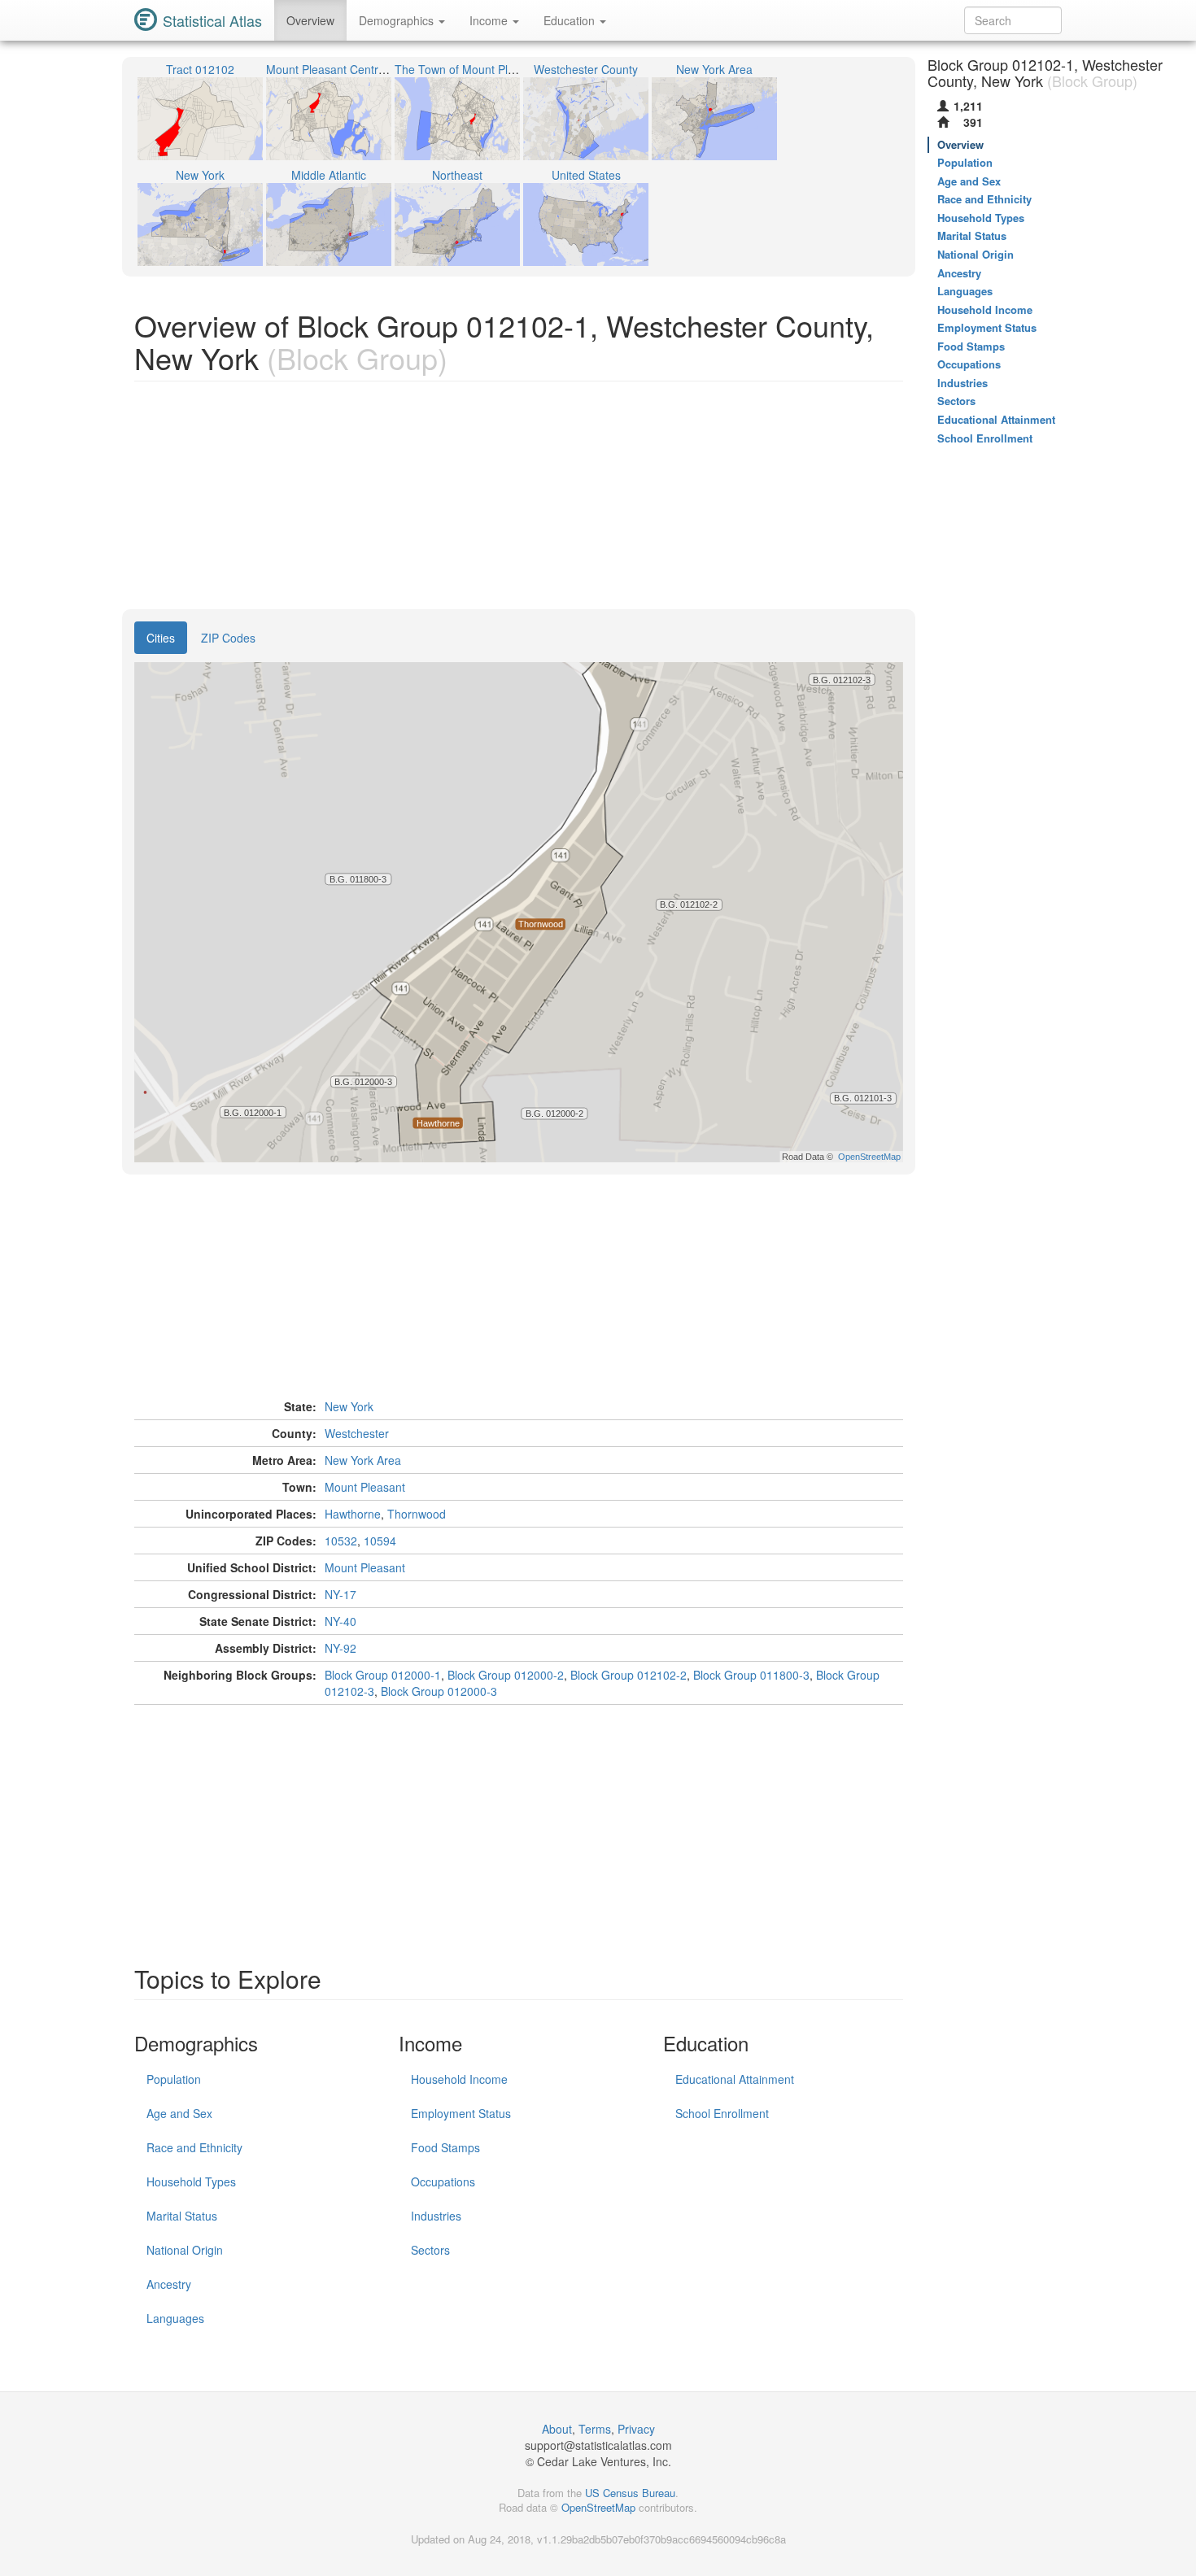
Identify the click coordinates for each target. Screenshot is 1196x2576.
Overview (310, 20)
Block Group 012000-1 (383, 1675)
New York (349, 1406)
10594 (380, 1541)
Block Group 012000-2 (506, 1675)
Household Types (191, 2182)
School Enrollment (722, 2113)
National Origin (185, 2250)
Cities (161, 638)
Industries (436, 2216)
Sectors (430, 2250)
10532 (341, 1541)
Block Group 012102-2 (629, 1675)
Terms (595, 2429)
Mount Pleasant (365, 1487)
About (557, 2429)
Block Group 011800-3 (751, 1675)
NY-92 (340, 1648)
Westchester (357, 1433)
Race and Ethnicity (194, 2147)
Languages (175, 2318)
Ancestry (169, 2284)
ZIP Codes (228, 638)
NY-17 (340, 1594)
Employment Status (461, 2113)
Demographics (398, 20)
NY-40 (340, 1621)
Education (571, 20)
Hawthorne (353, 1514)
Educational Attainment (735, 2079)
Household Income (459, 2079)
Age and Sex (179, 2113)
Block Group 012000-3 (439, 1691)
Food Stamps (445, 2147)
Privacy (636, 2429)
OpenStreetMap (598, 2507)
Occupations (443, 2182)
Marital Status (182, 2216)
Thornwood (417, 1514)
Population (174, 2079)
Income (490, 20)
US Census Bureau (630, 2493)
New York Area (363, 1460)
